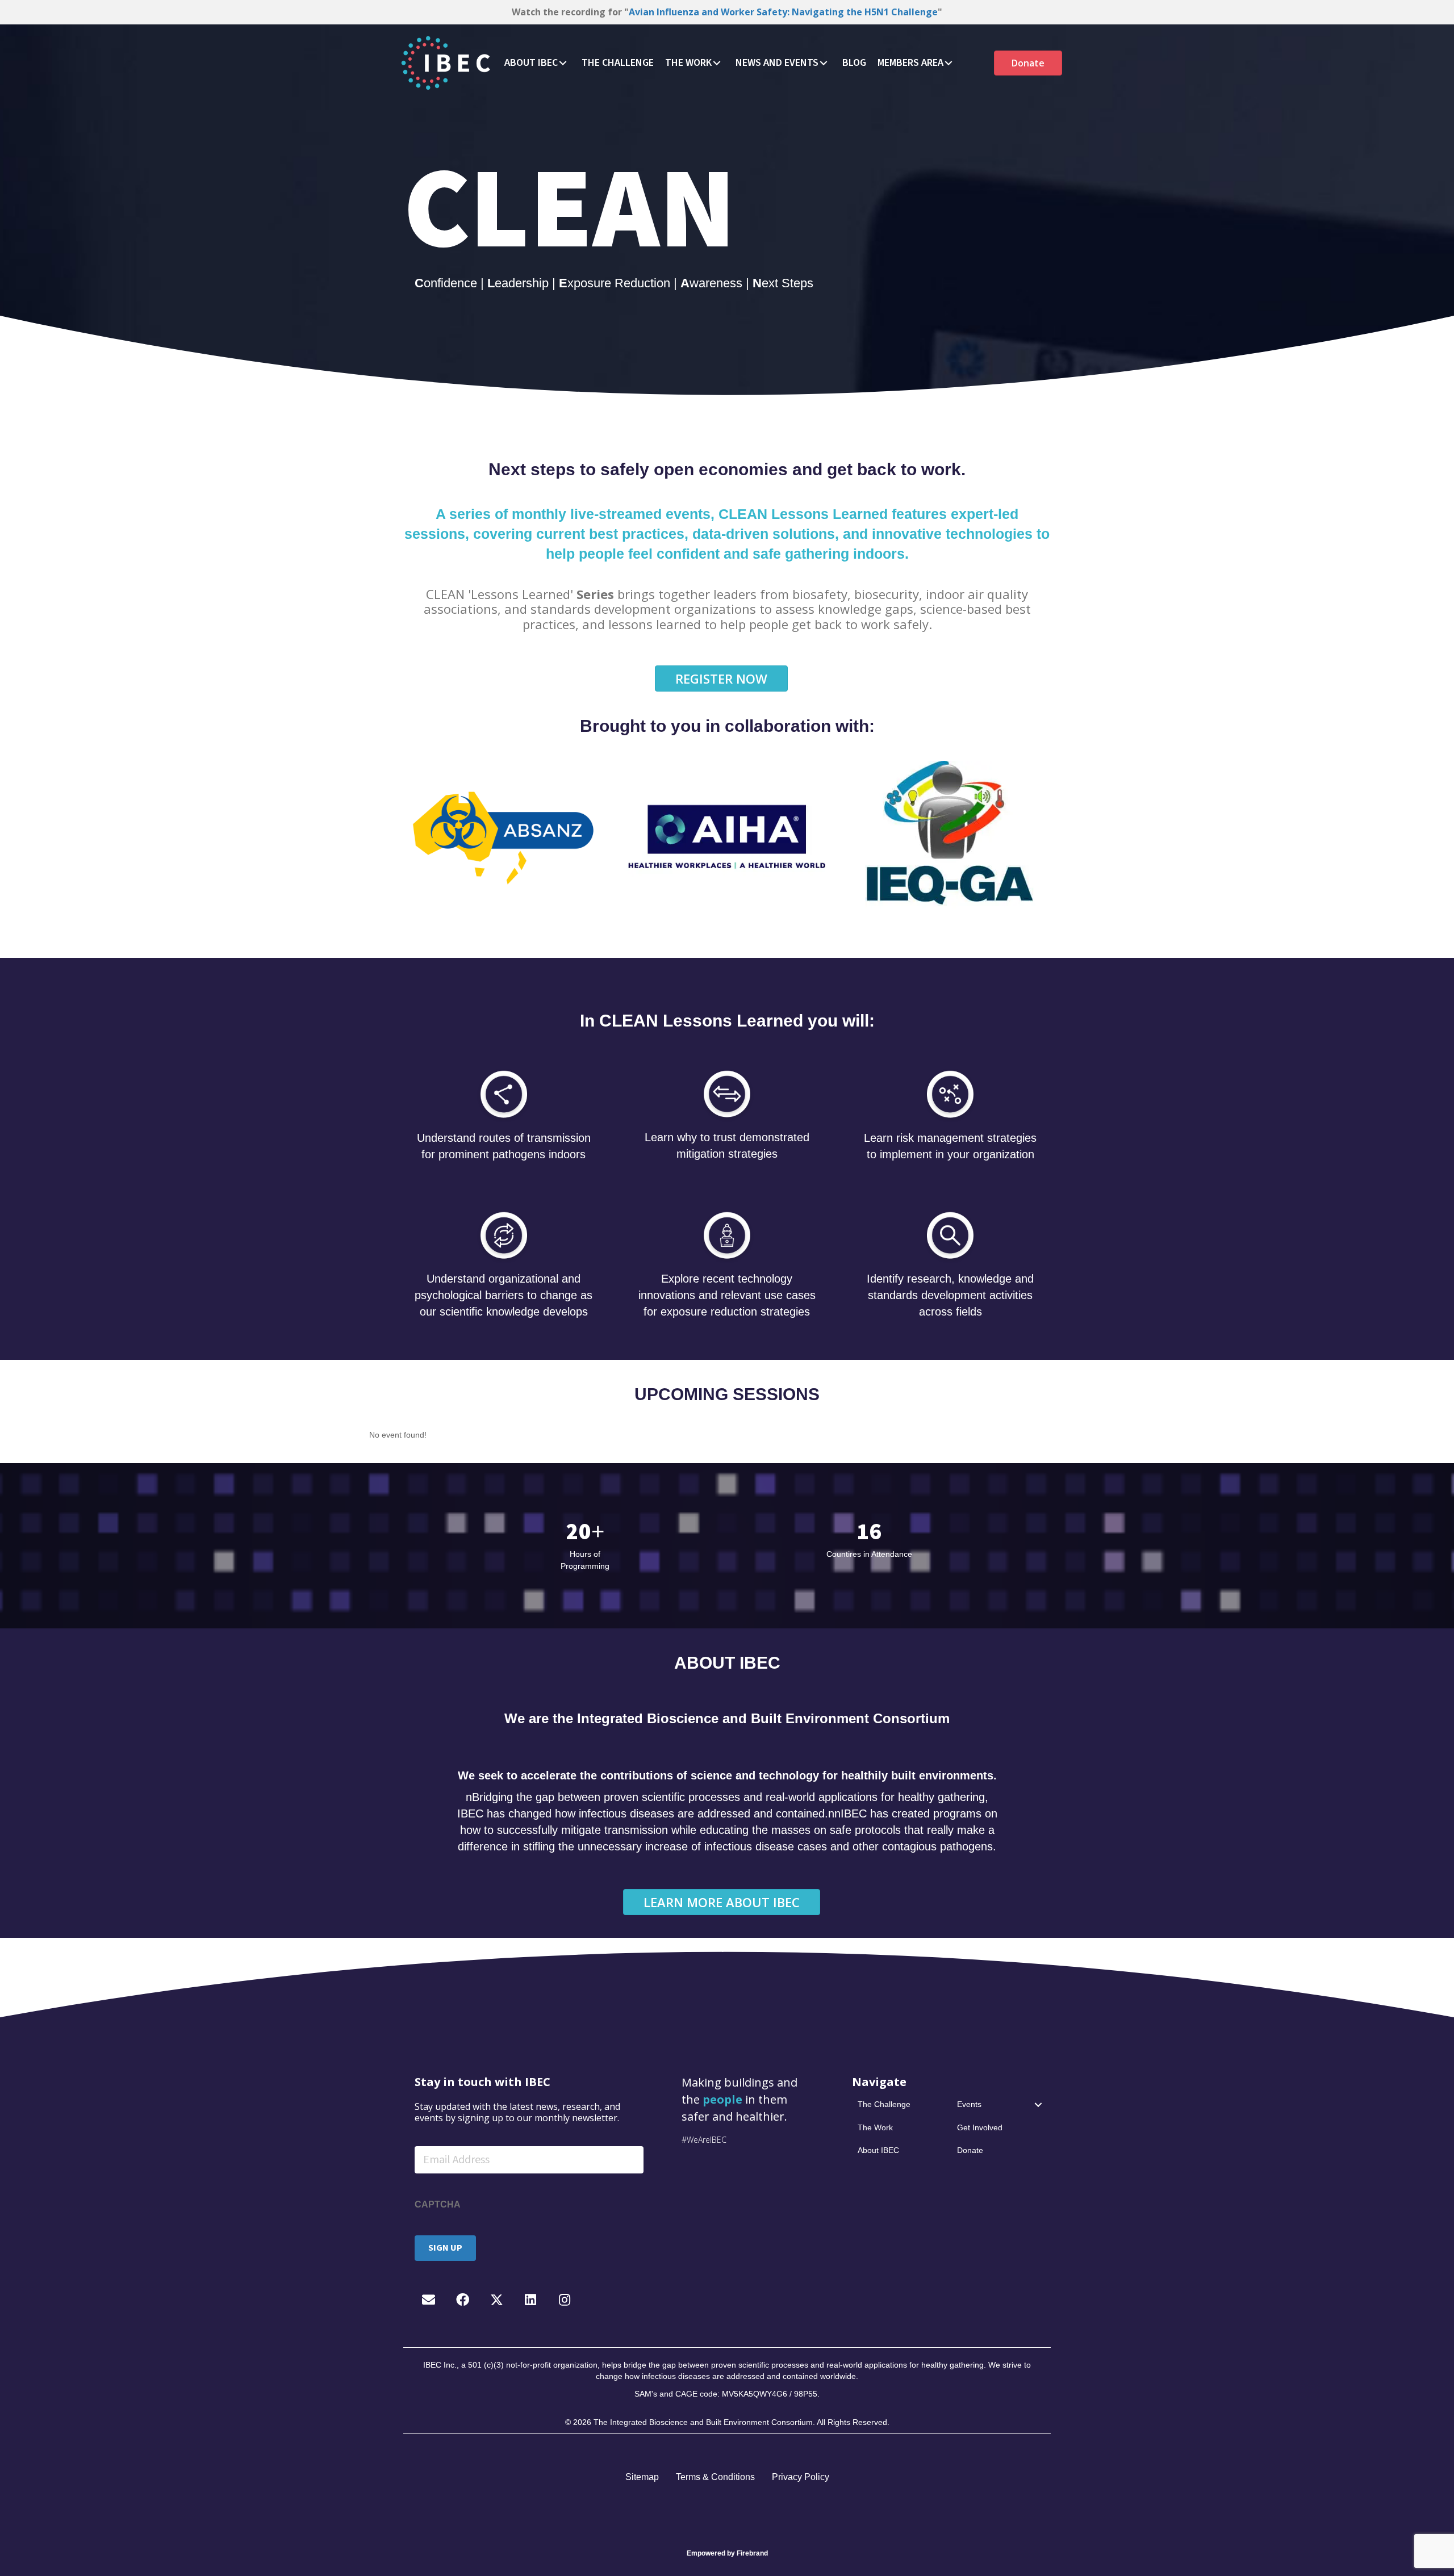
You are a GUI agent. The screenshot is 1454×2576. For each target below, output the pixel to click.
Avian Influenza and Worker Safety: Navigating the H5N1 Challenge (783, 12)
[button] (563, 63)
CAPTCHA (438, 2204)
